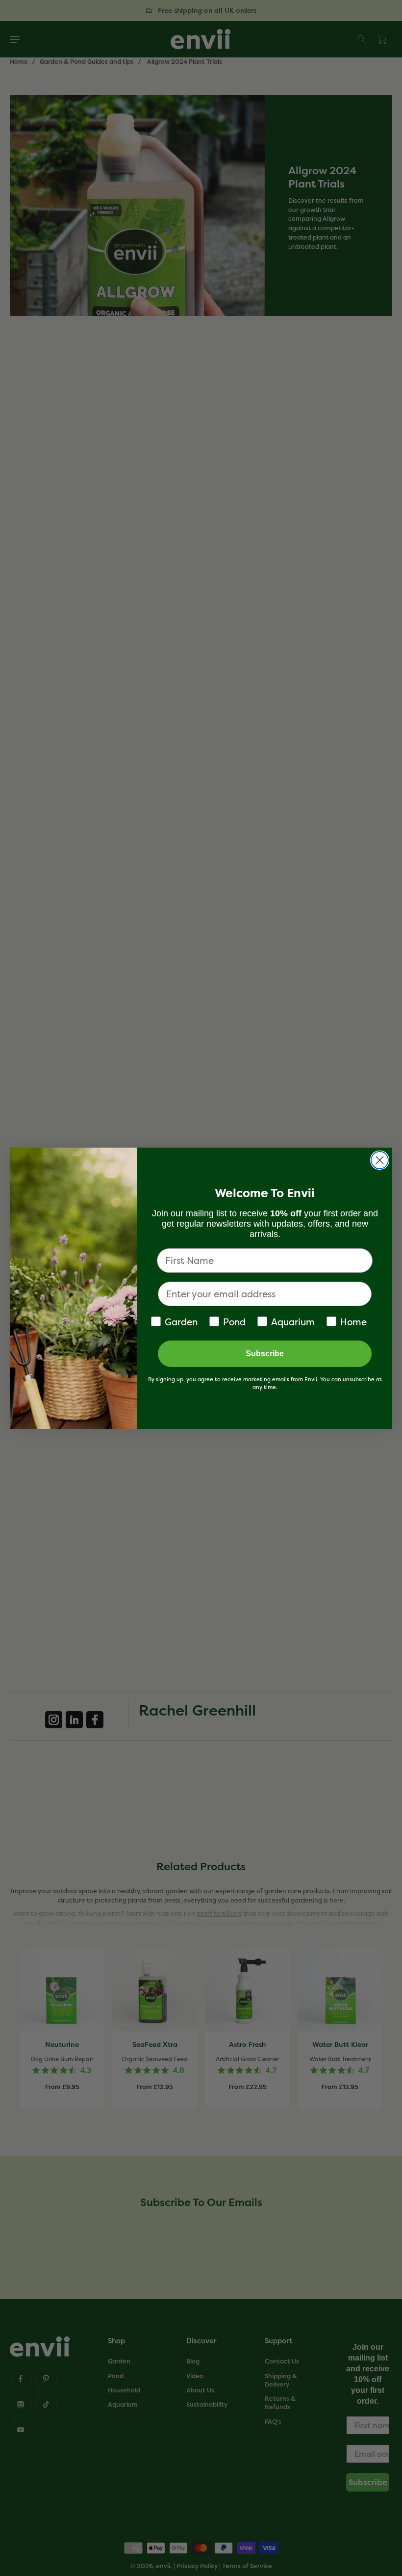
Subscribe (265, 1354)
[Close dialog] (380, 1160)
